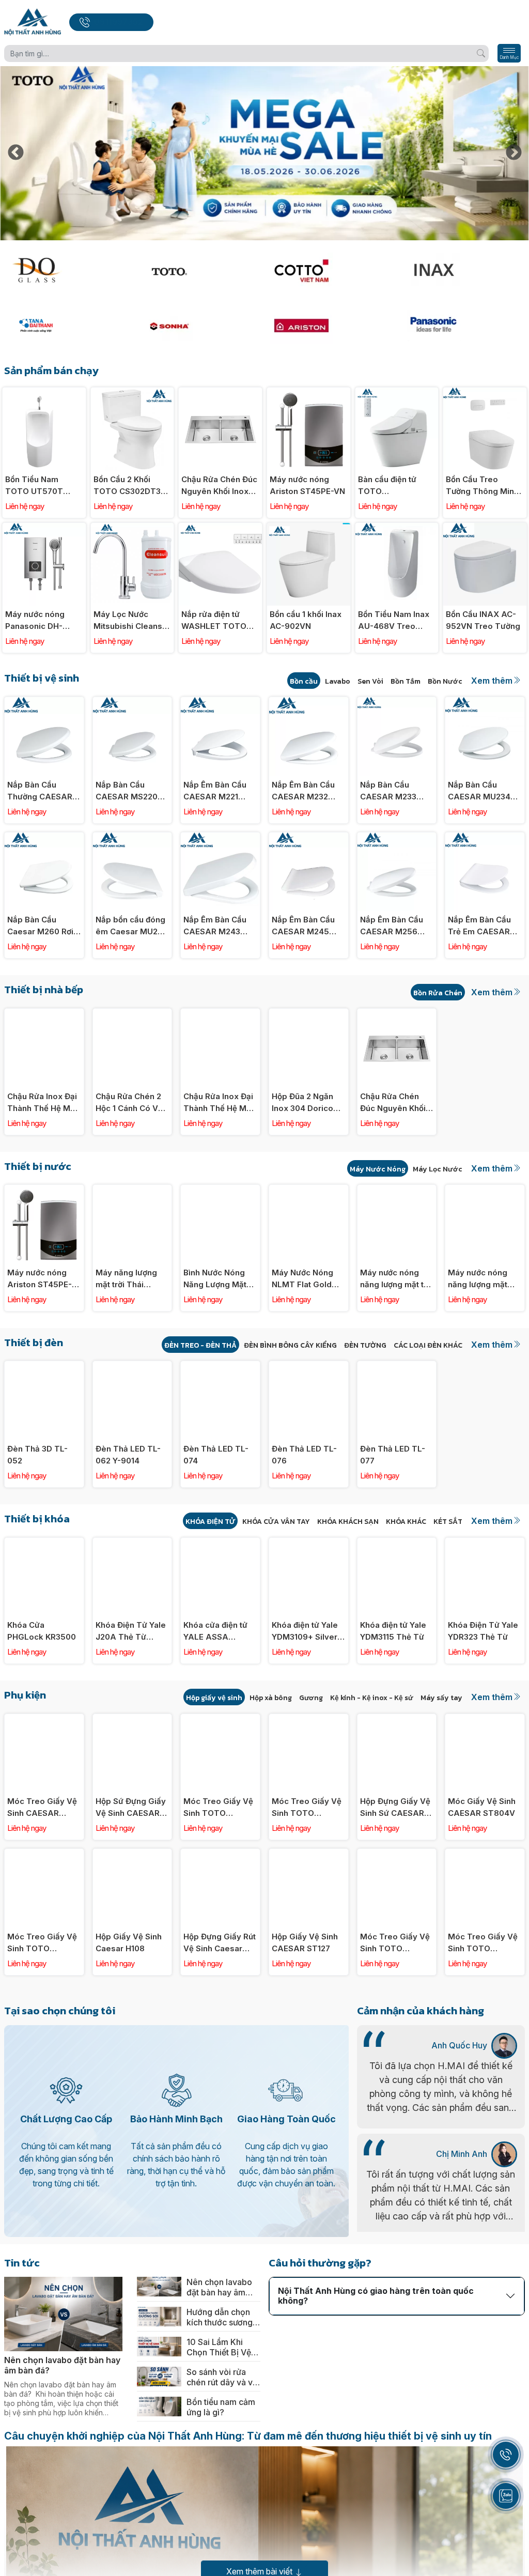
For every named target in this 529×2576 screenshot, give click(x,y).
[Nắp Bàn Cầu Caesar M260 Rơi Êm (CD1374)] (44, 838)
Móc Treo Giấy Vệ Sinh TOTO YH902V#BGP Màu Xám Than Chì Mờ (219, 1808)
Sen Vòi (370, 681)
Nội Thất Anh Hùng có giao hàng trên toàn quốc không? (376, 2296)
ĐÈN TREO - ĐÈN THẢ (200, 1345)
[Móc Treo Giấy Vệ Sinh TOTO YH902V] (485, 1854)
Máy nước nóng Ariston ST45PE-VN (307, 485)
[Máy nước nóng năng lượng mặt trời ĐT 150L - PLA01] (485, 1190)
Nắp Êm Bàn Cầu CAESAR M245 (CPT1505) (303, 926)
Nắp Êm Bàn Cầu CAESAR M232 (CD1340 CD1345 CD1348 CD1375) (304, 791)
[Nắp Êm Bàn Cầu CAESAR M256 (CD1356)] (397, 838)
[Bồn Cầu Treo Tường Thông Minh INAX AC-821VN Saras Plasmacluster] (485, 393)
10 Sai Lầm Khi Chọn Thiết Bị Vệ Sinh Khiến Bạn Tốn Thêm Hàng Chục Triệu (219, 2347)
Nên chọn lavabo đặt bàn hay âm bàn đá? (62, 2365)
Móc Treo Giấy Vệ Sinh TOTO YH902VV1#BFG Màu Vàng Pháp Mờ (395, 1943)
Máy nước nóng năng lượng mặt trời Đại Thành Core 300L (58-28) (397, 1279)
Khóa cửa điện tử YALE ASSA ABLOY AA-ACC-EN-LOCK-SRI (216, 1631)
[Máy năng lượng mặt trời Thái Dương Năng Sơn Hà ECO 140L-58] (133, 1190)
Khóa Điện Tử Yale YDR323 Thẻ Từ (483, 1631)
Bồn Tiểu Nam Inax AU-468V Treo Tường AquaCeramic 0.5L (394, 621)
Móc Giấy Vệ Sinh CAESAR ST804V (482, 1807)
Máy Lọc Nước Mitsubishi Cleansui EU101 (131, 621)
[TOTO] (198, 271)
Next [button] (514, 153)
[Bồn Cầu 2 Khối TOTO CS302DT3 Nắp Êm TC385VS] (133, 393)
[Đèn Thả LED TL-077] (397, 1367)
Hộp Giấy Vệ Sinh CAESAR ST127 (305, 1942)
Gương (311, 1698)
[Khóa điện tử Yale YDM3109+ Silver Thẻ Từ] (309, 1543)
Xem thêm (492, 681)
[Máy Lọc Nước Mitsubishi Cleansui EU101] (133, 528)
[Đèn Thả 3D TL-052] (44, 1367)
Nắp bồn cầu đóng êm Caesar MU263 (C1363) (131, 926)
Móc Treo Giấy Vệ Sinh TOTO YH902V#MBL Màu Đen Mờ (43, 1943)
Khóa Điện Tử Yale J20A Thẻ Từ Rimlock (131, 1631)
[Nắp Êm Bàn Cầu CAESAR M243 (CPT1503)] (220, 838)
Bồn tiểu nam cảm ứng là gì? (221, 2407)
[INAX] (464, 271)
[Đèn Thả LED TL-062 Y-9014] (133, 1367)
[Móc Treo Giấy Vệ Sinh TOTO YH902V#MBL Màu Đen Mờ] (44, 1854)
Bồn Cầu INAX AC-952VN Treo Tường (483, 620)
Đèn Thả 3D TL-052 (37, 1455)
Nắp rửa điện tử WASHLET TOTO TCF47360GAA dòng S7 (214, 621)
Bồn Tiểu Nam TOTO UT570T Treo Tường (34, 486)
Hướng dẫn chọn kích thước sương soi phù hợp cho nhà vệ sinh (220, 2317)
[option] (264, 153)
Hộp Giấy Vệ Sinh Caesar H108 (129, 1942)
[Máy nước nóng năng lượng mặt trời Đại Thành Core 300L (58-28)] (397, 1190)
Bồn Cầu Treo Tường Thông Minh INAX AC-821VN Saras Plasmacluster (482, 486)
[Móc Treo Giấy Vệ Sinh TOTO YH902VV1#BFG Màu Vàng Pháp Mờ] (397, 1854)
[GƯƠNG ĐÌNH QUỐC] (65, 271)
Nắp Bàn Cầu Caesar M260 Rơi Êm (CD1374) (40, 926)
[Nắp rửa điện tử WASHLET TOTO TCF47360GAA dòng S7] (220, 528)
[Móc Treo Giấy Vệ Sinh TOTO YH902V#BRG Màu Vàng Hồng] (309, 1719)
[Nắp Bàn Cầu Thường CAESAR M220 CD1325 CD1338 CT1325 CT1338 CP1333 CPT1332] (44, 703)
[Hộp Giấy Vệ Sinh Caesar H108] (133, 1854)
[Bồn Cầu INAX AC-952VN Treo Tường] (485, 528)
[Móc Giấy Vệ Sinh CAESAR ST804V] (485, 1719)
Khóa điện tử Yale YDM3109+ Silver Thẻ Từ (305, 1631)
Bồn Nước (445, 681)
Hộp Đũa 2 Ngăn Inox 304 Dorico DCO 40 (302, 1103)
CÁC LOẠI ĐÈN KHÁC (428, 1345)
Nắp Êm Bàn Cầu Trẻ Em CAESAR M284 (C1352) (479, 926)
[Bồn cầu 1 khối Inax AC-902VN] (309, 528)
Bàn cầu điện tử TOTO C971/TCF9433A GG (390, 486)
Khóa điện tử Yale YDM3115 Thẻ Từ (393, 1631)
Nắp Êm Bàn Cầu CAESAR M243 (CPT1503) (215, 926)
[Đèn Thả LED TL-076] (309, 1367)
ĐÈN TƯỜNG (365, 1345)
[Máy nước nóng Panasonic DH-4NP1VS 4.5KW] (44, 528)
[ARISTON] (331, 326)
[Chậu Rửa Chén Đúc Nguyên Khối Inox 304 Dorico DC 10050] (220, 393)
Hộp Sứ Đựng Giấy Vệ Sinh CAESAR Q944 (131, 1808)
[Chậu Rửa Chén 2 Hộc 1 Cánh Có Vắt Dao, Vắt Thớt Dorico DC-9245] (133, 1014)
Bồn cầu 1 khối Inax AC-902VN (306, 620)
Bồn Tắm (406, 681)
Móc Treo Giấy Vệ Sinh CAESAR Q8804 (42, 1808)
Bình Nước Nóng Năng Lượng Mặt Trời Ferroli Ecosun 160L (220, 1279)
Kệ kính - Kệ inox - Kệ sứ (372, 1698)
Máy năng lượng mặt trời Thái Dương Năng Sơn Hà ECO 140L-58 (127, 1279)
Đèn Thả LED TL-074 (216, 1455)
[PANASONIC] (464, 326)
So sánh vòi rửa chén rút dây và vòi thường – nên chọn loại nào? (223, 2377)
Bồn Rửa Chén (438, 993)
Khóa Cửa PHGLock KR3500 (42, 1631)
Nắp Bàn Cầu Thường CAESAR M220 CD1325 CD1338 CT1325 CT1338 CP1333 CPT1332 (40, 791)
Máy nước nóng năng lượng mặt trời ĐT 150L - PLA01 (478, 1279)
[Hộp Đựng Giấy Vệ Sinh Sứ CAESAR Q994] (397, 1719)
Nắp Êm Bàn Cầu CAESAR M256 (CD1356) (392, 926)
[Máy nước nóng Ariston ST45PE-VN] (309, 393)
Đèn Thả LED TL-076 (304, 1455)
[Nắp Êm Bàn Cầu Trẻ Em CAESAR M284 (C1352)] (485, 838)
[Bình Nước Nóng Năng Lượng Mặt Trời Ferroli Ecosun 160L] (220, 1190)
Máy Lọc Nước (438, 1169)
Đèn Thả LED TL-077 (393, 1455)
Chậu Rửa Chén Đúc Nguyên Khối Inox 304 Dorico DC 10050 (219, 486)
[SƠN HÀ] (198, 326)
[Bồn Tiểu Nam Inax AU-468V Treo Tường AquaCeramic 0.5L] (397, 528)
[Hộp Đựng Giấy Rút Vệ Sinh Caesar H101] (220, 1854)
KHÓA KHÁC (406, 1522)
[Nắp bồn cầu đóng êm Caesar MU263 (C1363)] (133, 838)
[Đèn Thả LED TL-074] (220, 1367)
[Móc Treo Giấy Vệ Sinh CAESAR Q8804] (44, 1719)
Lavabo (338, 681)
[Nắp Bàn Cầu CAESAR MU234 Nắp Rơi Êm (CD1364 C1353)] (485, 703)
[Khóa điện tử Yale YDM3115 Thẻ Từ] (397, 1543)
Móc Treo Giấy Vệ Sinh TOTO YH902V (483, 1943)
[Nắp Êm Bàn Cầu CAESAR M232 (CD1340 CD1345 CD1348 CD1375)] (309, 703)
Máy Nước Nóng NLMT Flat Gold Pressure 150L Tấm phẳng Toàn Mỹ (305, 1279)
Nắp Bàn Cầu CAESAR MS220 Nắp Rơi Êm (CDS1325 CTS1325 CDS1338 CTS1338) (132, 791)
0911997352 (119, 22)
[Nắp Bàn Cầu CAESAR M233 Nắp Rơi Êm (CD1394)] (397, 703)
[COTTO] (331, 271)
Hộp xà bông (271, 1698)
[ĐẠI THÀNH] (65, 326)
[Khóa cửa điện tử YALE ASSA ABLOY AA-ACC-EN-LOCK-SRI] (220, 1543)
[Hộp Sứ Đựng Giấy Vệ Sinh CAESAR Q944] (133, 1719)
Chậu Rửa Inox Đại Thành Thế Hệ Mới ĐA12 (42, 1103)
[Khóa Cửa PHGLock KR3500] (44, 1543)
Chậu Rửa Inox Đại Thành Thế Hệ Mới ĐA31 (218, 1103)
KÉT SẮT (448, 1522)
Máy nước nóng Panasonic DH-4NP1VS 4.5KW (35, 621)
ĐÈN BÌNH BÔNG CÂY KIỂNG (290, 1345)
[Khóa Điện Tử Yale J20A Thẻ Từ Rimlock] (133, 1543)
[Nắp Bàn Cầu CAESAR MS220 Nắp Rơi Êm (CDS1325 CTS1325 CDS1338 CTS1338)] (133, 703)
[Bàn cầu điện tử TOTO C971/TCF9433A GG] (397, 393)
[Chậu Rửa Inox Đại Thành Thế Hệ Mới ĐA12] (44, 1014)
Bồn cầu (304, 681)
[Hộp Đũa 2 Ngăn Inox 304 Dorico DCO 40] (309, 1014)
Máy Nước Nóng (378, 1169)
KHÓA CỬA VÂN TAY (276, 1522)
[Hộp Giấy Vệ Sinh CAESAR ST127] (309, 1854)
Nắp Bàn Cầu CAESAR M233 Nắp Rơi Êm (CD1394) (388, 791)
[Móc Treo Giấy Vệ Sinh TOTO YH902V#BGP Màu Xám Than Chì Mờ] (220, 1719)
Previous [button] (15, 153)
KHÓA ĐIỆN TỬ (210, 1522)
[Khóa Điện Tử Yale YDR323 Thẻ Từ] (485, 1543)
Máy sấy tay (441, 1698)
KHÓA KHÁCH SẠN (348, 1522)
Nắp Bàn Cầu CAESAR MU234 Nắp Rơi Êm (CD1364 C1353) (479, 791)
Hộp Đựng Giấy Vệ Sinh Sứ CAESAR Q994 (395, 1808)
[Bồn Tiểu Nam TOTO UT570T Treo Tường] (44, 393)
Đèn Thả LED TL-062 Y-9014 (128, 1455)
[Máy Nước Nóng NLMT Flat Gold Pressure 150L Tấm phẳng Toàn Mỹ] (309, 1190)
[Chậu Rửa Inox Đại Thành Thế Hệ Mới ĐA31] (220, 1014)
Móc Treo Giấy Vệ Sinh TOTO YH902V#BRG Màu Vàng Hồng (308, 1808)
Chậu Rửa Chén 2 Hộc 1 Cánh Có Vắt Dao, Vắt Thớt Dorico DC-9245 (130, 1103)
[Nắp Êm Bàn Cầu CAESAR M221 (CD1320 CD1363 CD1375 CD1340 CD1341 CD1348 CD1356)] (220, 703)
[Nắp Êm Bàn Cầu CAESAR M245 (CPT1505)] (309, 838)
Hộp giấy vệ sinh (214, 1698)
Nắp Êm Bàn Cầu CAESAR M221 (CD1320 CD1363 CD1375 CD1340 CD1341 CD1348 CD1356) (215, 791)
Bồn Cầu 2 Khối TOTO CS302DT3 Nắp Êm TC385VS (128, 486)
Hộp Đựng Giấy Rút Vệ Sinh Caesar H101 (220, 1943)
